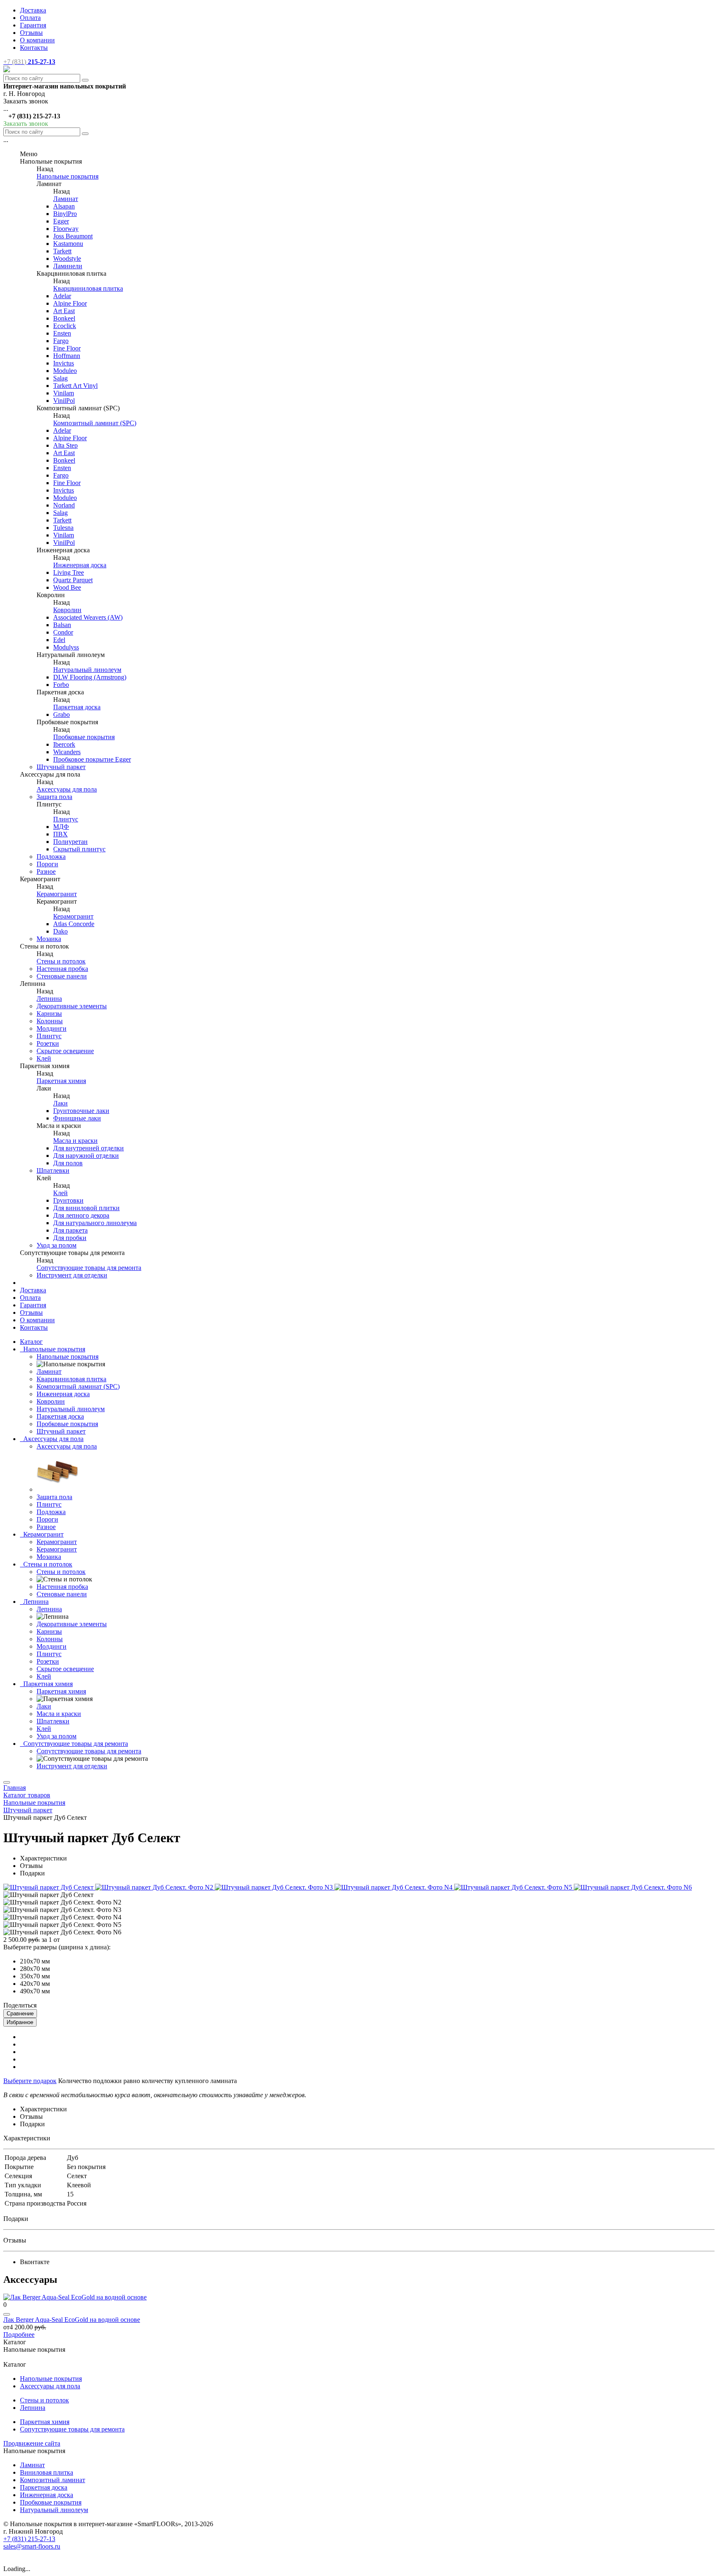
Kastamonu (68, 244)
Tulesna (63, 528)
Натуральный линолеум (87, 670)
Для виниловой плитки (86, 1208)
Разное (46, 871)
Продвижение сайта (32, 2443)
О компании (37, 40)
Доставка (33, 10)
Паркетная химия (61, 1081)
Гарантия (33, 25)
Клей (44, 1058)
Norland (64, 505)
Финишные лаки (77, 1118)
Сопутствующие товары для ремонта (89, 1268)
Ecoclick (65, 326)
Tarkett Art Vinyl (75, 386)
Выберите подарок (30, 2081)
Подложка (51, 857)
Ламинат (66, 199)
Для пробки (70, 1238)
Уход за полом (57, 1245)
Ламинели (68, 266)
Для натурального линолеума (95, 1223)
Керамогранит (57, 894)
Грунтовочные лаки (81, 1111)
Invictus (64, 363)
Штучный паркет (61, 767)
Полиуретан (70, 842)
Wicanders (67, 752)
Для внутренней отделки (89, 1148)
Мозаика (49, 939)
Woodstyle (67, 259)
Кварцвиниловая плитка (88, 288)
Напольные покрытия (68, 176)
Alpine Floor (70, 303)
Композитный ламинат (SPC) (95, 423)
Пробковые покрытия (84, 737)
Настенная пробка (62, 969)
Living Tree (69, 572)
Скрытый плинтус (79, 849)
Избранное (20, 2022)
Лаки (60, 1103)
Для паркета (70, 1230)
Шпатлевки (53, 1170)
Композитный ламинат (53, 2480)
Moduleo (65, 371)
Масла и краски (75, 1141)
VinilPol (64, 401)
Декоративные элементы (72, 1006)
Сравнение (20, 2013)
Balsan (62, 625)
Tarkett (62, 251)
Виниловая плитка (47, 2472)
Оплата (30, 18)
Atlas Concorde (74, 924)
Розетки (48, 1043)
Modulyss (66, 647)
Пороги (47, 864)
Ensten (62, 333)
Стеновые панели (62, 976)
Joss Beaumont (73, 236)
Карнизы (49, 1013)
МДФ (61, 827)
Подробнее (19, 2335)
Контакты (34, 48)
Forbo (61, 685)
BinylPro (65, 214)
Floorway (66, 229)
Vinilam (64, 393)
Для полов (68, 1163)
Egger (61, 221)
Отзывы (31, 33)
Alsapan (64, 206)
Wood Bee (67, 587)
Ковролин (67, 610)
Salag (60, 378)
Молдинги (52, 1028)
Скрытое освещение (65, 1051)
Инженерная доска (80, 565)
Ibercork (64, 744)
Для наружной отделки (86, 1156)
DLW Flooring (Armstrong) (90, 677)
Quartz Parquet (73, 580)
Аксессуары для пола (67, 789)
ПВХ (60, 834)
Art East (64, 311)
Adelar (62, 296)
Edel (59, 640)
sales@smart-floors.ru (32, 2546)
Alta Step (65, 445)
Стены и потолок (61, 961)
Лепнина (49, 999)
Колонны (50, 1021)
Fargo (61, 341)
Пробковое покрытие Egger (92, 759)
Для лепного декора (81, 1215)
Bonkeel (64, 318)
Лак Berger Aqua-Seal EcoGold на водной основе (72, 2320)
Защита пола (54, 797)
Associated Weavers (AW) (88, 617)
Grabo (61, 714)
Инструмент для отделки (72, 1275)
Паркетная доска (77, 707)
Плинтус (66, 819)
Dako (60, 931)
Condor (63, 632)
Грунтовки (68, 1200)
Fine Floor (67, 348)
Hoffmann (67, 356)
